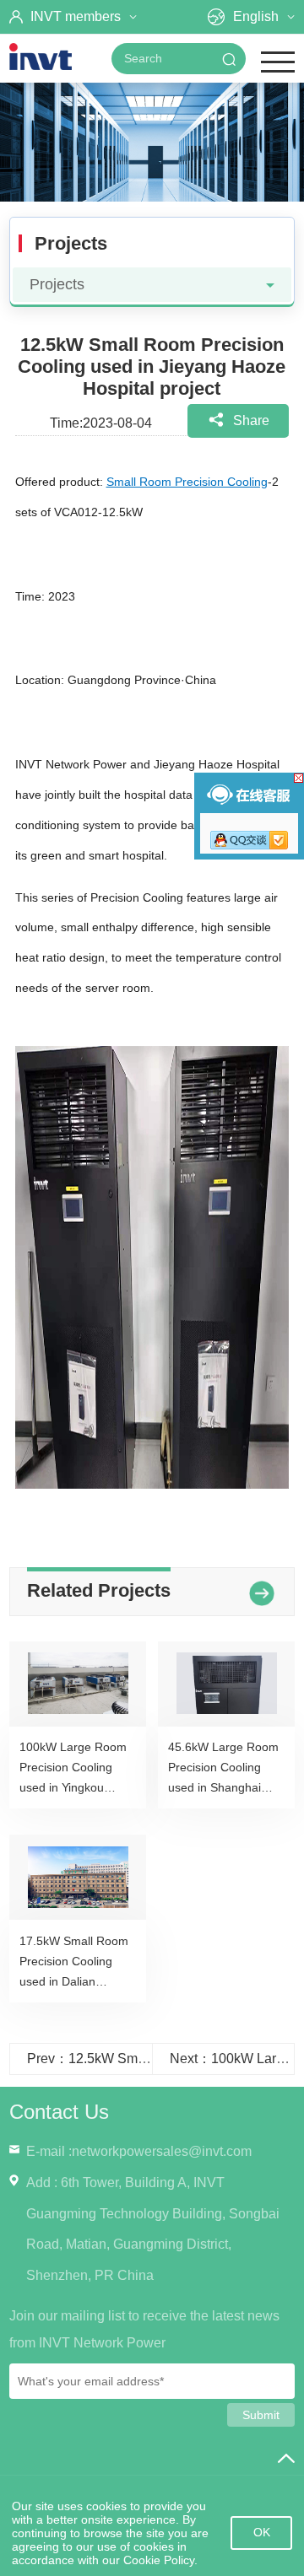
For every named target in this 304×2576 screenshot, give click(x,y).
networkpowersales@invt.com (162, 2151)
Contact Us (59, 2112)
